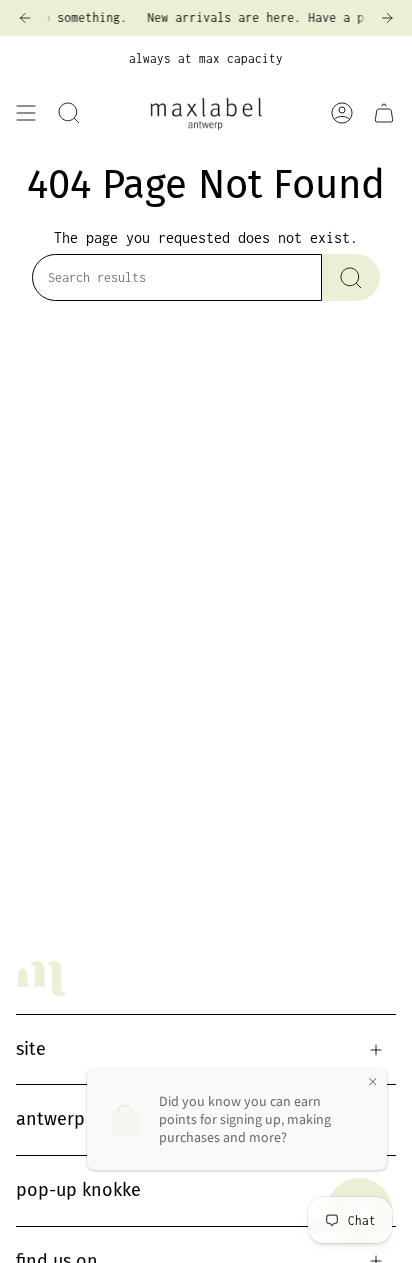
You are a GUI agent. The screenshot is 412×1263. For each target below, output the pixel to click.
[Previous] (25, 18)
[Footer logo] (41, 978)
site (31, 1049)
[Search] (351, 277)
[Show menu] (26, 113)
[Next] (387, 18)
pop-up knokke (78, 1190)
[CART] (384, 113)
